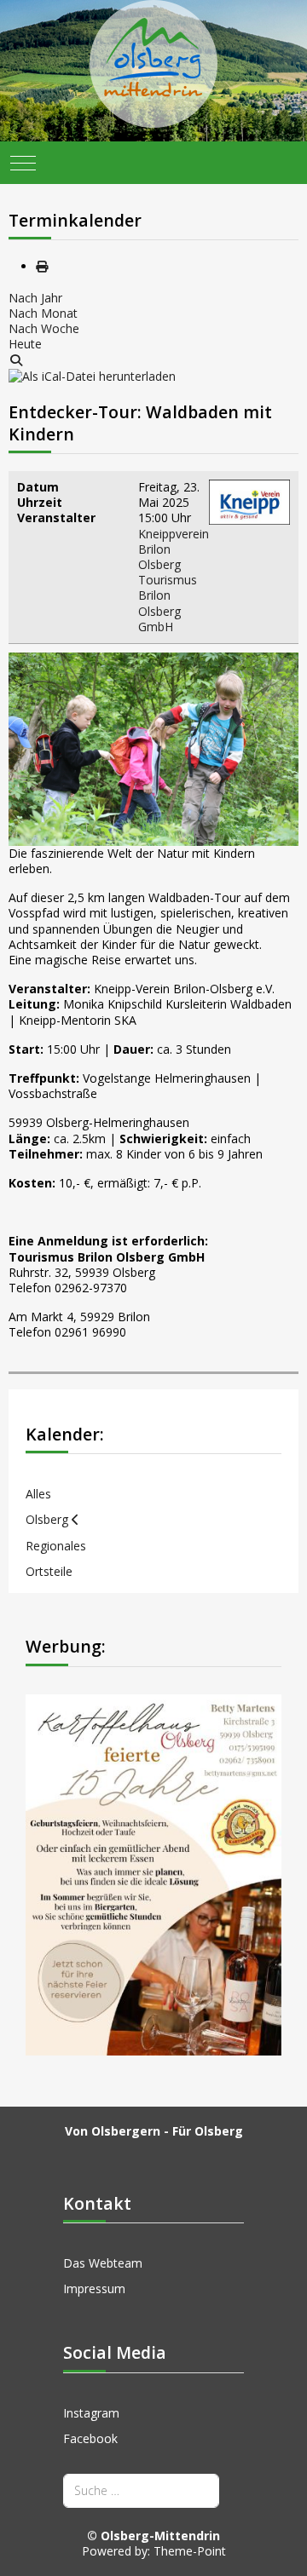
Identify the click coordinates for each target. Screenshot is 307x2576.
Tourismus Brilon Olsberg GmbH (168, 603)
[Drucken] (42, 266)
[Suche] (16, 360)
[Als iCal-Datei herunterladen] (92, 375)
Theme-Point (190, 2551)
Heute (25, 344)
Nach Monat (43, 313)
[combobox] (141, 2490)
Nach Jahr (35, 298)
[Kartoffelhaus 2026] (153, 1873)
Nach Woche (44, 328)
